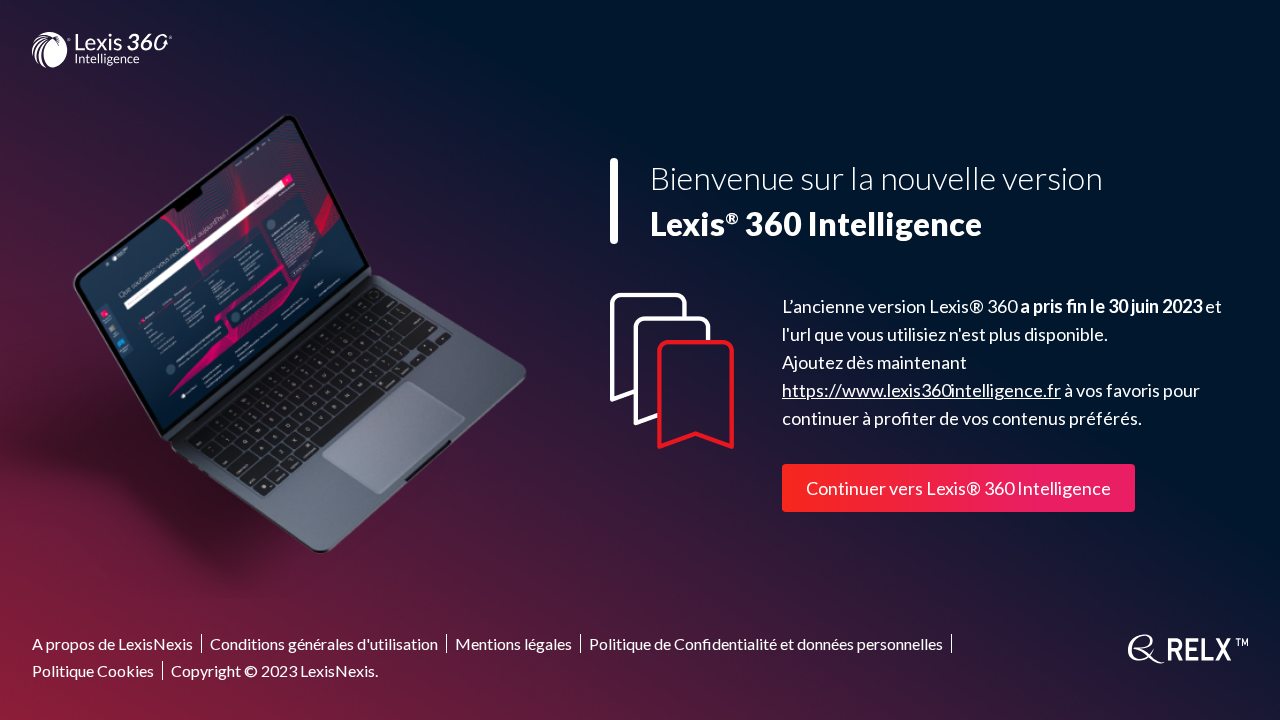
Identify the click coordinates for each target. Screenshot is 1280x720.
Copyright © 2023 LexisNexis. (274, 670)
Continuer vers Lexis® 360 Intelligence (958, 488)
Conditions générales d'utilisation (324, 643)
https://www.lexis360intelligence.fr (921, 390)
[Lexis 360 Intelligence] (102, 50)
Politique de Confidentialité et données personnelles (766, 643)
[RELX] (1188, 649)
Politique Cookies (93, 670)
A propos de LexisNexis (112, 643)
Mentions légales (513, 643)
